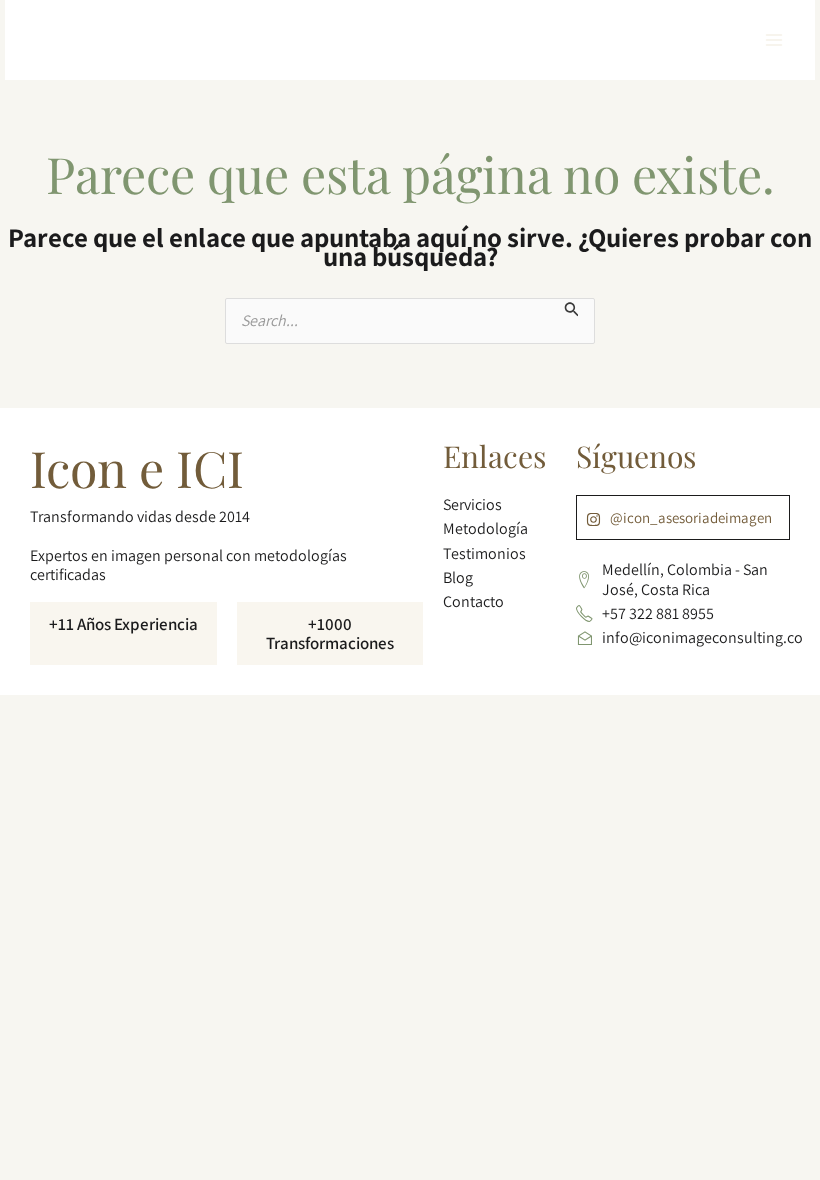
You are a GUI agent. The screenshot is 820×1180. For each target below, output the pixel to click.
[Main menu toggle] (774, 40)
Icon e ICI (137, 467)
